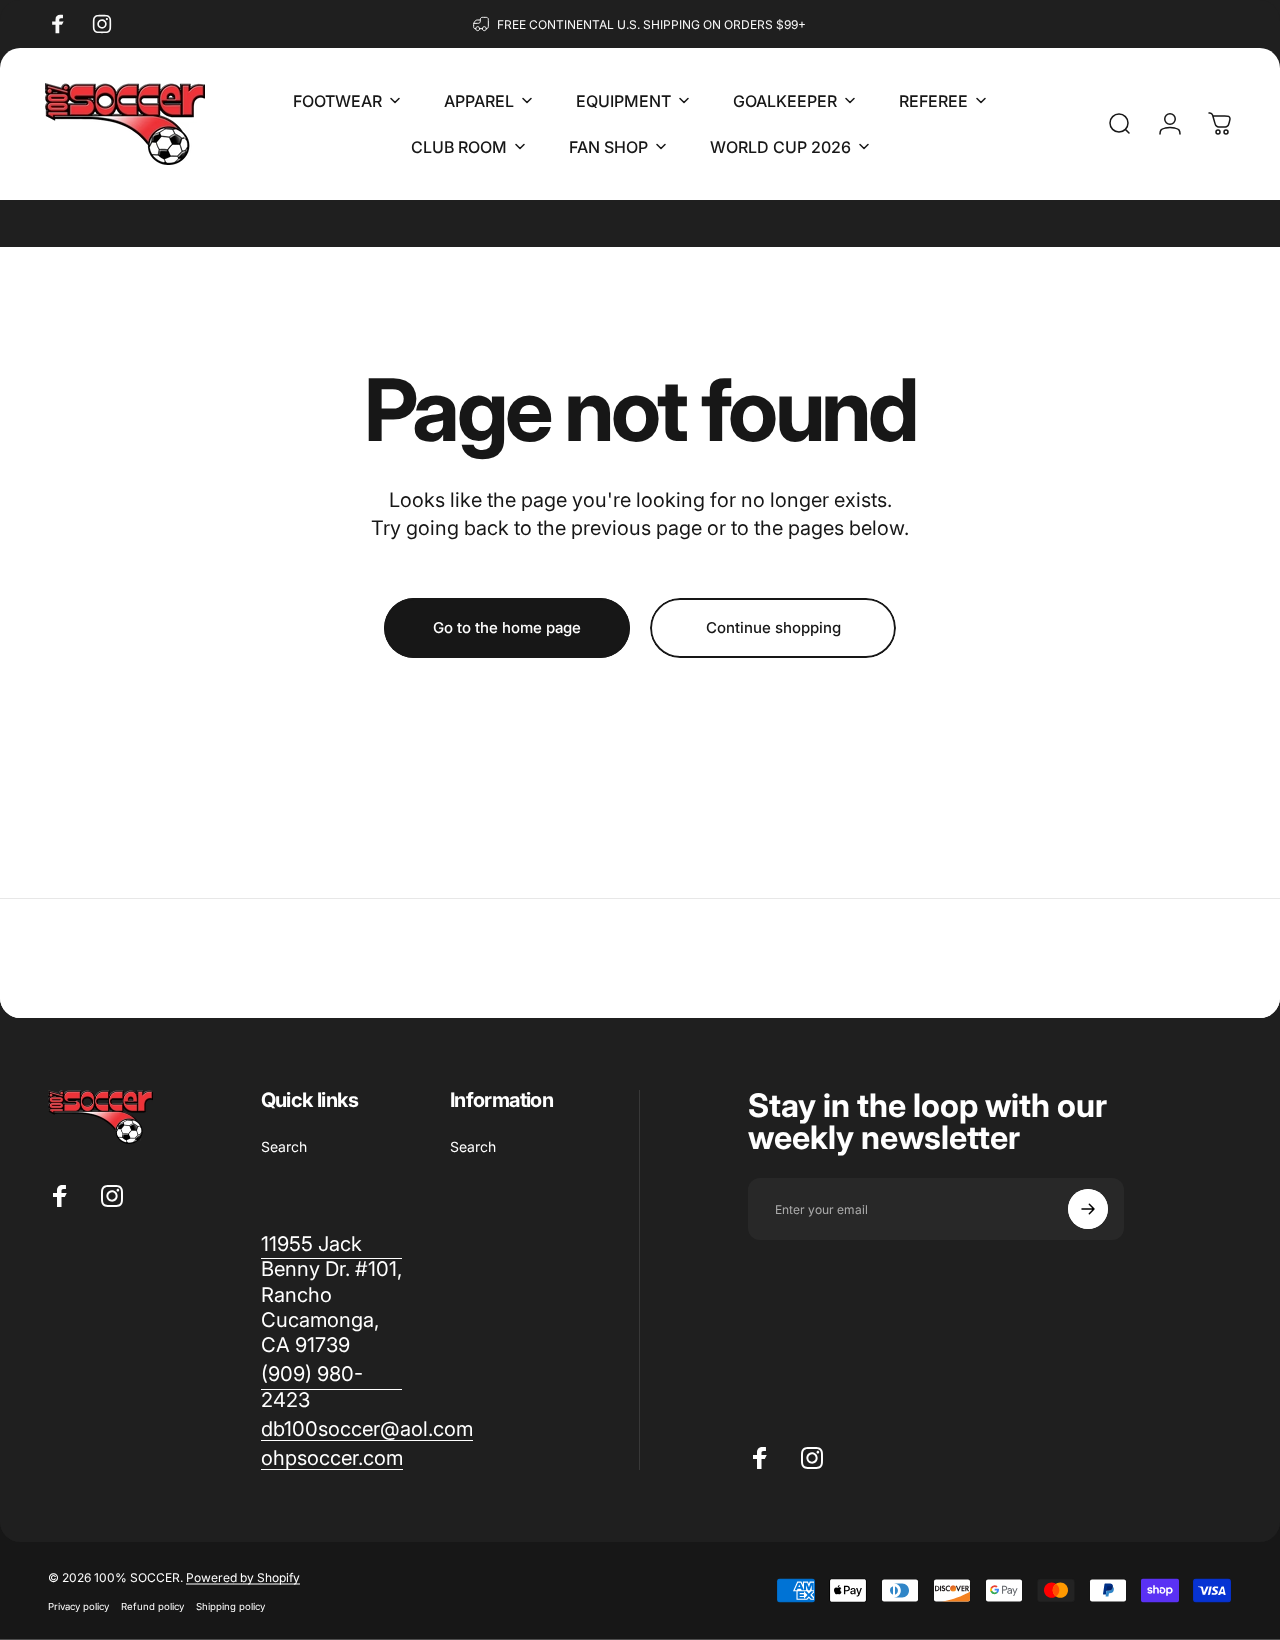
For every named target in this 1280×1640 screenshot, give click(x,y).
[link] (331, 1386)
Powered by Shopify (243, 1577)
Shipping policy (230, 1606)
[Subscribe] (1088, 1209)
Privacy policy (78, 1606)
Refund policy (152, 1606)
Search (284, 1146)
